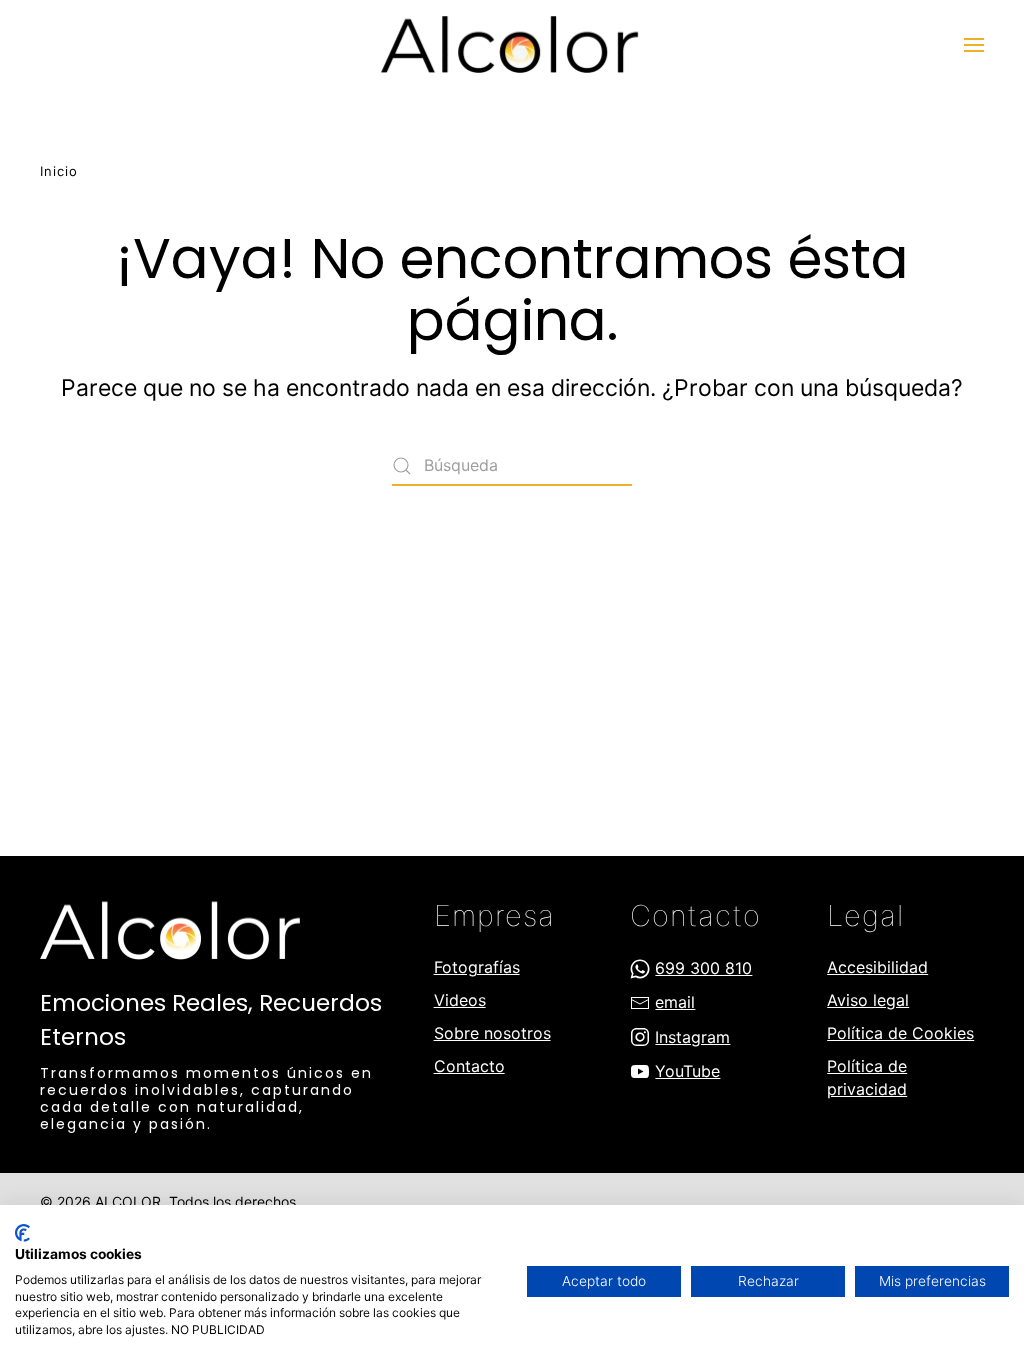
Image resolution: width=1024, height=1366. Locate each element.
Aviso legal (868, 1000)
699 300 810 (703, 968)
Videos (460, 1000)
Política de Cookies (900, 1033)
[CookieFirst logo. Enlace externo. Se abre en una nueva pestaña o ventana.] (22, 1233)
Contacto (469, 1066)
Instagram (692, 1037)
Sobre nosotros (492, 1033)
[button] (974, 45)
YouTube (687, 1071)
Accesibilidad (877, 967)
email (675, 1002)
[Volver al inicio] (512, 45)
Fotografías (477, 967)
